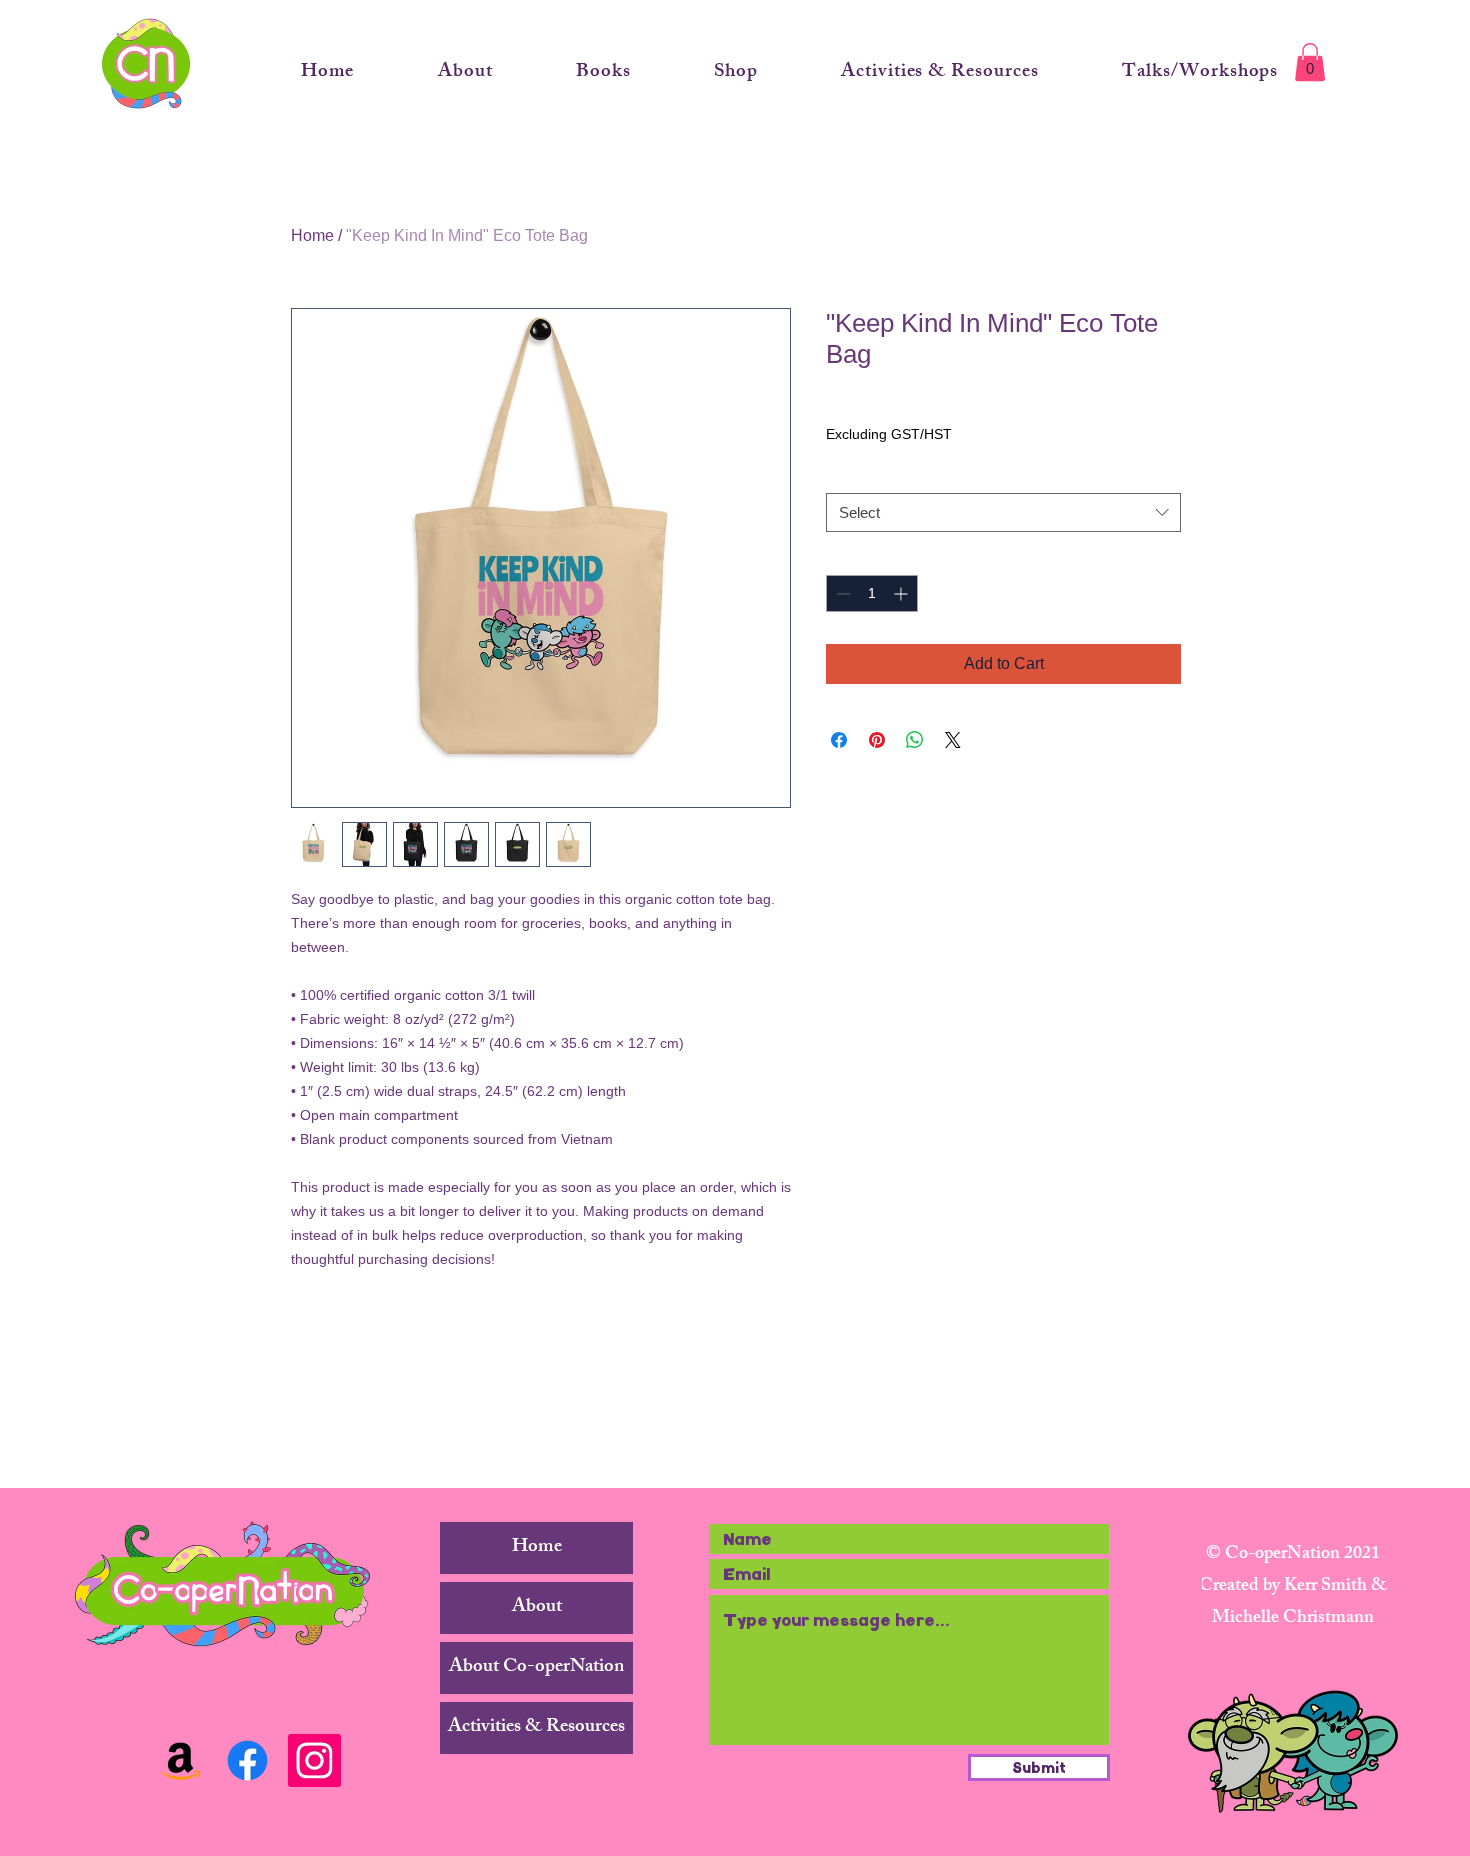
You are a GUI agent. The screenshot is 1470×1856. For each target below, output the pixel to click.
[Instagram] (314, 1760)
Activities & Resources (536, 1728)
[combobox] (1003, 512)
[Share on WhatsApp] (915, 740)
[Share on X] (953, 740)
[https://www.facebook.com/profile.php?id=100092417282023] (247, 1760)
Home (312, 235)
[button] (1310, 62)
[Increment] (902, 593)
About (537, 1608)
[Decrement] (841, 593)
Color (847, 474)
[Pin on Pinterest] (877, 740)
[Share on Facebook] (839, 740)
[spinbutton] (872, 593)
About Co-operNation (536, 1668)
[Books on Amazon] (180, 1760)
